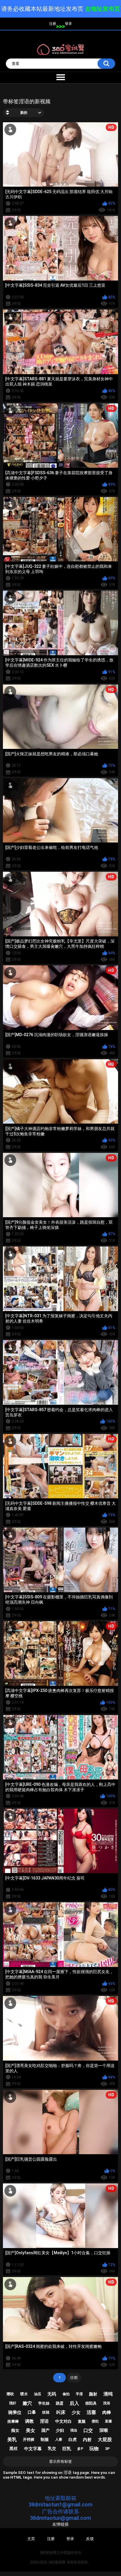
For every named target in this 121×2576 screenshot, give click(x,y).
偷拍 (66, 2394)
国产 (46, 2430)
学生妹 (44, 2403)
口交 (88, 2430)
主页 (31, 2539)
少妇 (60, 2430)
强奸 (13, 2403)
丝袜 (46, 2412)
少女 (76, 2412)
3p (107, 2449)
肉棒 (107, 2412)
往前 (74, 2378)
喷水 (24, 2394)
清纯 (108, 2394)
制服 (45, 2439)
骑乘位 (15, 2412)
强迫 (74, 2430)
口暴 (32, 2412)
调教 (29, 2421)
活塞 (91, 2412)
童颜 (82, 2421)
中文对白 (63, 2421)
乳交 (52, 2448)
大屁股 (105, 2440)
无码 (52, 2394)
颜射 (93, 2394)
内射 (87, 2440)
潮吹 (10, 2394)
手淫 (79, 2394)
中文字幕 (33, 2449)
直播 (108, 2421)
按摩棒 (13, 2421)
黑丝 (14, 2448)
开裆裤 (29, 2440)
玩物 (94, 2449)
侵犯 (95, 2421)
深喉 (104, 2430)
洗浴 (107, 2403)
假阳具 (91, 2403)
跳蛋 (60, 2403)
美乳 (12, 2440)
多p (80, 2449)
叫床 (61, 2412)
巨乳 (67, 2449)
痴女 (15, 2430)
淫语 (44, 2421)
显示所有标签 (60, 2461)
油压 (38, 2394)
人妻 (59, 2439)
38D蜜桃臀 (57, 2562)
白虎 (73, 2439)
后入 (74, 2403)
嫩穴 (27, 2403)
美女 (31, 2430)
